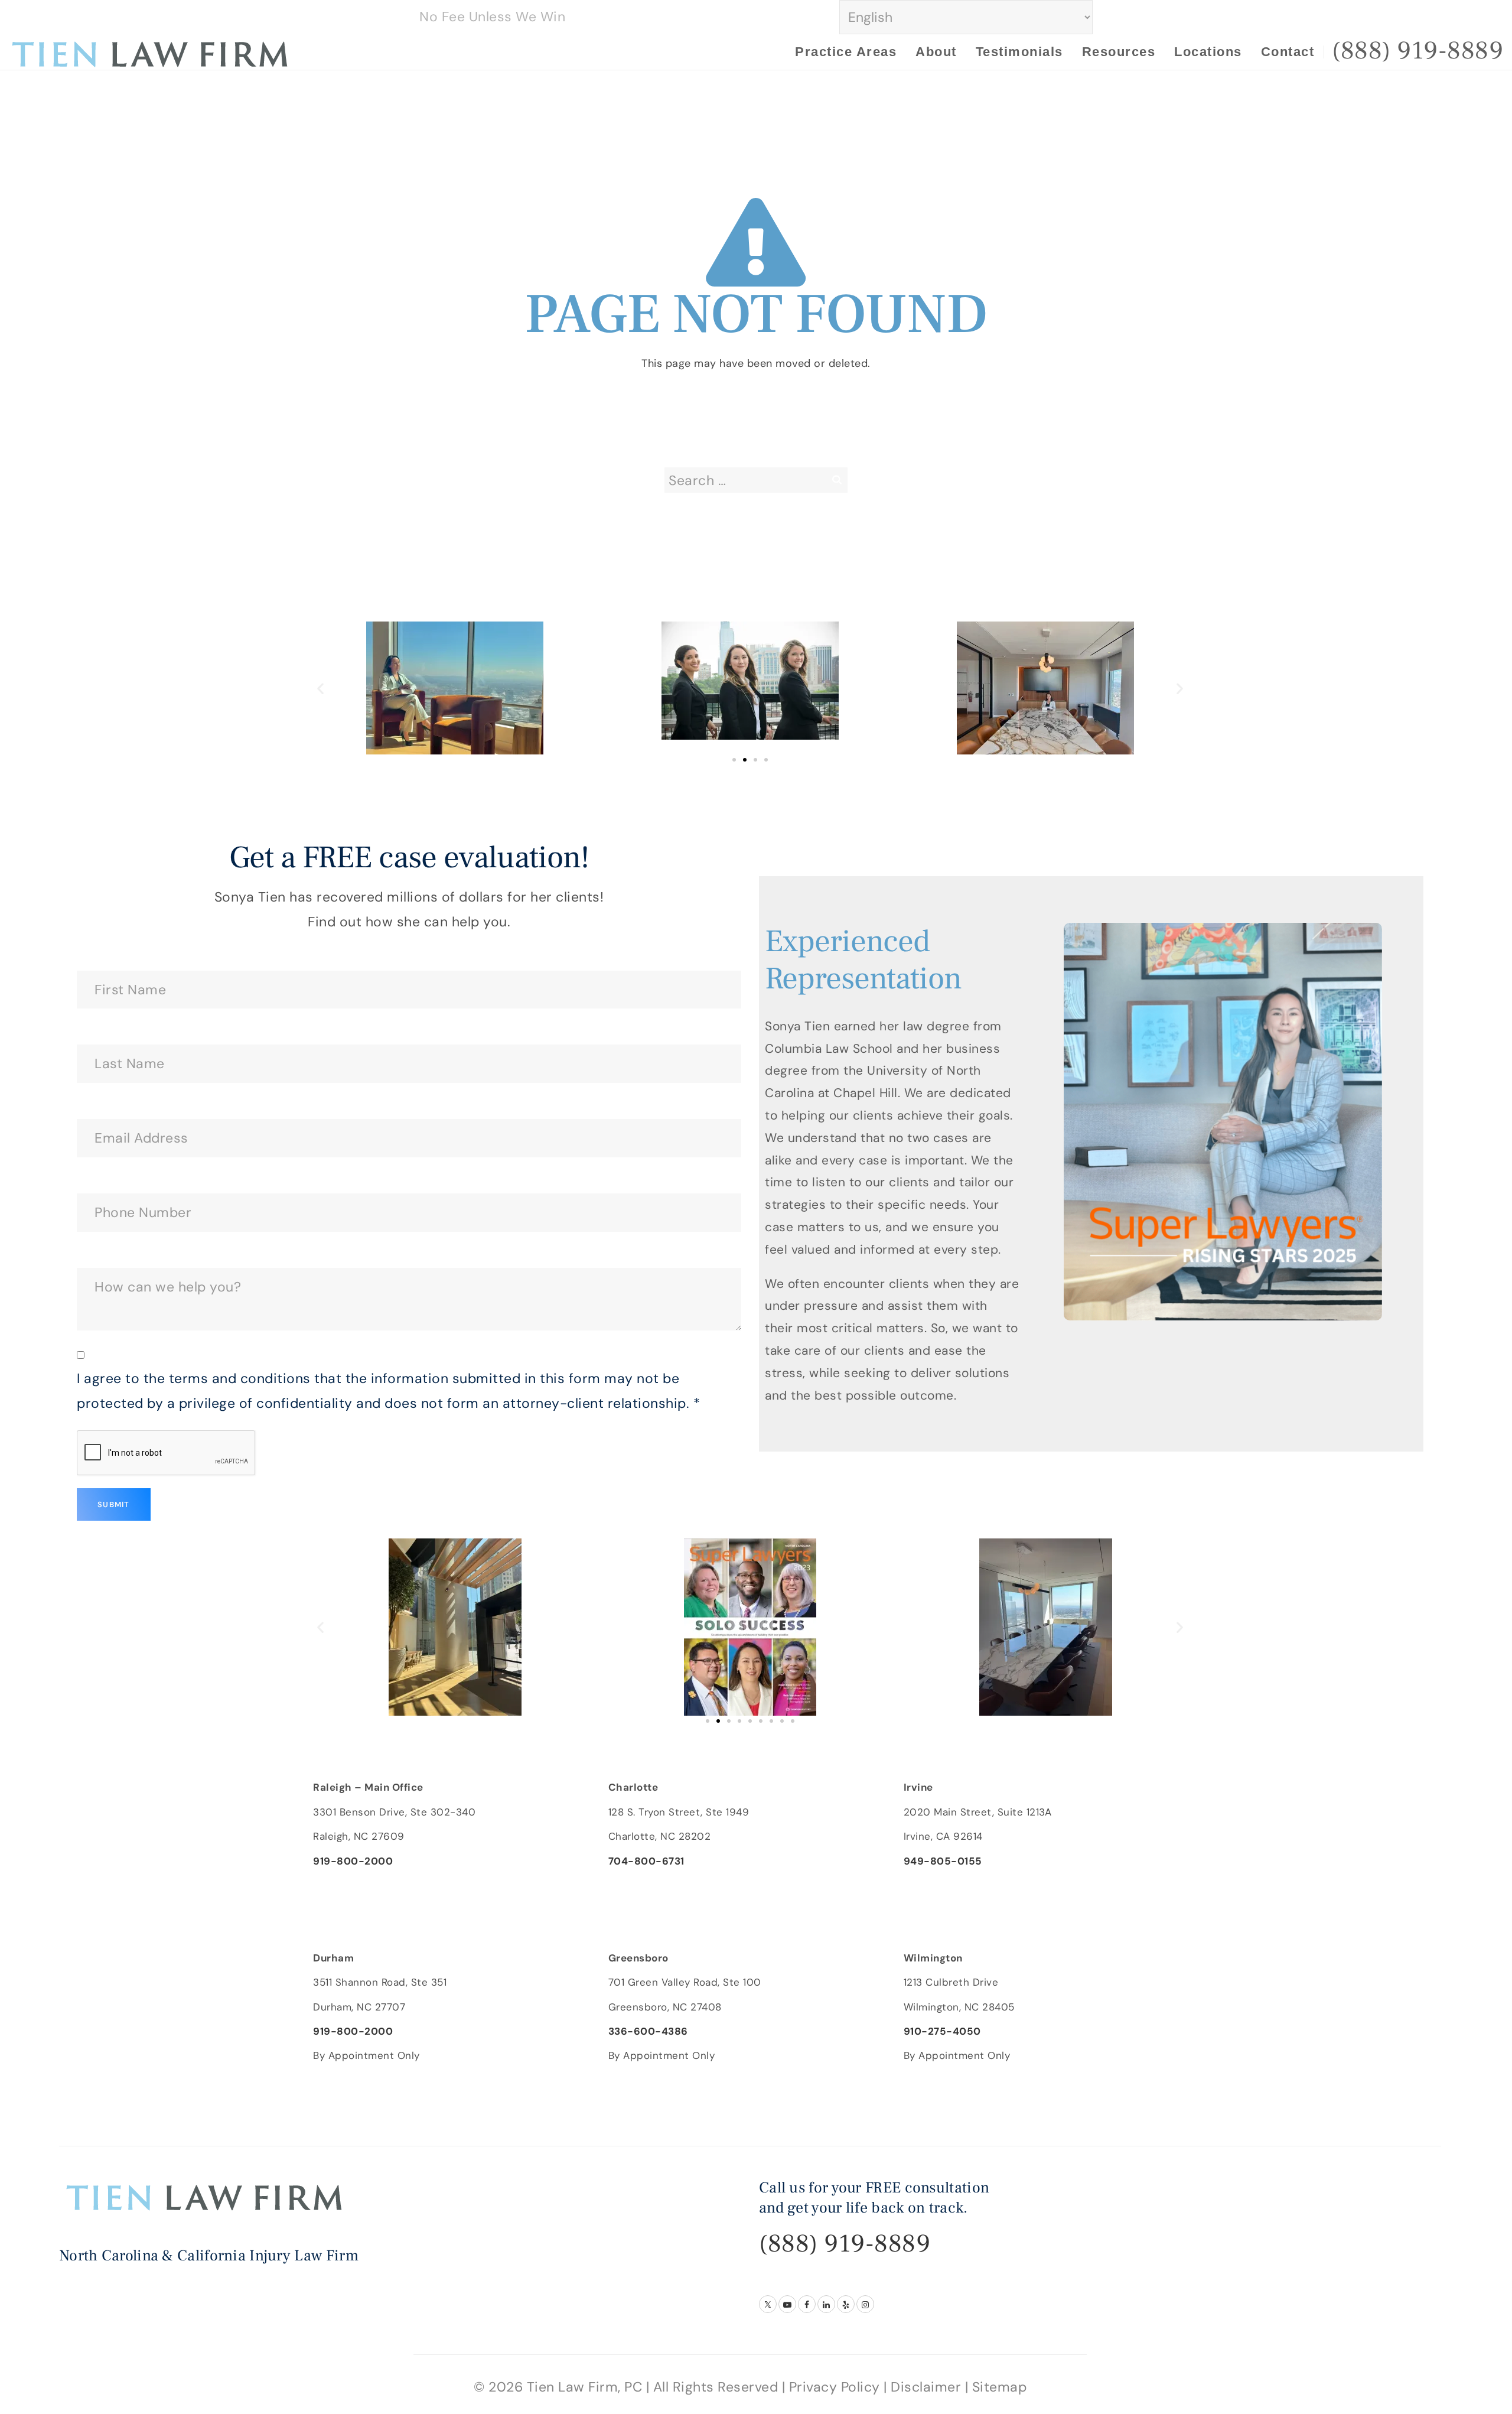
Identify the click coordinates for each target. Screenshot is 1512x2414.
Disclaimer (926, 2387)
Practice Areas (846, 52)
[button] (321, 688)
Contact (1288, 52)
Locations (1208, 52)
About (936, 52)
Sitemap (1000, 2387)
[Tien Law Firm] (150, 53)
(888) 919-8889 (845, 2244)
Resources (1119, 52)
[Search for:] (756, 480)
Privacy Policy (835, 2387)
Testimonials (1019, 52)
